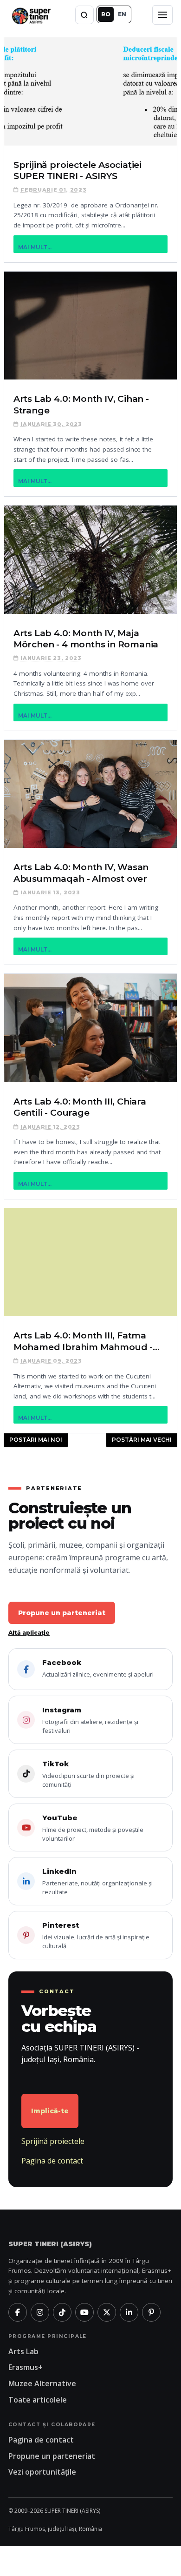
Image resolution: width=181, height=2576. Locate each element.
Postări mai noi (36, 1440)
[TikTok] (62, 2312)
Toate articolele (38, 2400)
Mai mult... (35, 247)
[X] (107, 2312)
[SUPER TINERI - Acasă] (31, 15)
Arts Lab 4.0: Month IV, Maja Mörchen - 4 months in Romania (86, 639)
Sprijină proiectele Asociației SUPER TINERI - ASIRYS (78, 170)
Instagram (90, 1720)
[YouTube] (84, 2312)
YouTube (93, 1828)
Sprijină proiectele (53, 2141)
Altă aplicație (29, 1633)
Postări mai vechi (142, 1440)
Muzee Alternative (42, 2383)
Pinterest (96, 1935)
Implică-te (50, 2111)
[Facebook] (18, 2312)
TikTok (88, 1774)
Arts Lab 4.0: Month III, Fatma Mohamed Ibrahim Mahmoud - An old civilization (83, 1341)
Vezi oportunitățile (42, 2472)
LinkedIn (97, 1881)
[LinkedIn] (129, 2312)
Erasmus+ (26, 2367)
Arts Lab (23, 2351)
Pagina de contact (52, 2161)
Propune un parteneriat (62, 1613)
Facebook (98, 1668)
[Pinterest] (151, 2312)
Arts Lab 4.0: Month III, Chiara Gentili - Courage (80, 1107)
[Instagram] (40, 2312)
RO (106, 14)
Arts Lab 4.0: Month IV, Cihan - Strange (81, 404)
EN (122, 14)
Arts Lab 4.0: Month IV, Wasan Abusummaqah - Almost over (81, 873)
